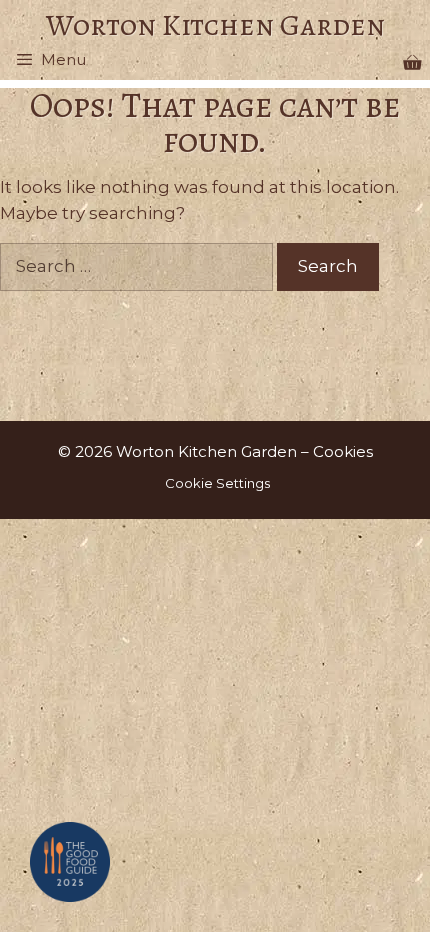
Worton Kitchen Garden (215, 25)
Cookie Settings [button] (217, 483)
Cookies (343, 451)
